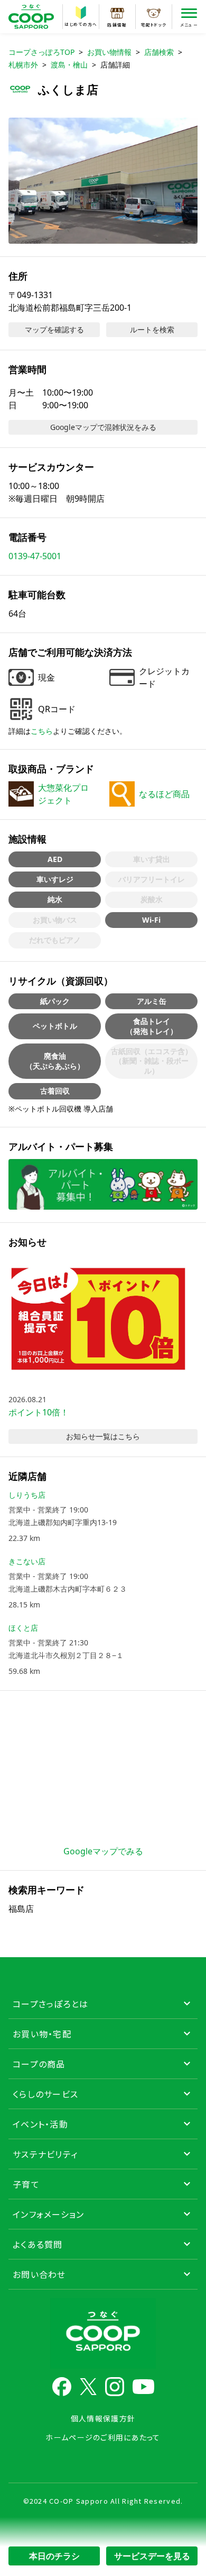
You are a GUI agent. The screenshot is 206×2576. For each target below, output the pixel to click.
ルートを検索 (152, 329)
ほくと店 (23, 1628)
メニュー (189, 25)
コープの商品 (39, 2064)
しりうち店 (27, 1495)
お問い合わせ (39, 2274)
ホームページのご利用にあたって (103, 2437)
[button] (103, 181)
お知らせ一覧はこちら (103, 1436)
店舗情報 (117, 25)
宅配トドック (154, 25)
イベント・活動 (40, 2124)
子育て (26, 2184)
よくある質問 (38, 2244)
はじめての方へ (81, 24)
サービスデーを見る (152, 2556)
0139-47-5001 (35, 556)
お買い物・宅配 (42, 2034)
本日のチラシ (54, 2556)
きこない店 (27, 1561)
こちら (42, 731)
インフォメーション (49, 2214)
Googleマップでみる (103, 1851)
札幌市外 (23, 65)
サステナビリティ (45, 2154)
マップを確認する (54, 329)
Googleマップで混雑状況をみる (103, 427)
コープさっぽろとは (51, 2004)
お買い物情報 (109, 52)
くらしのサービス (45, 2094)
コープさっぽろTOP (41, 52)
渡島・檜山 (69, 65)
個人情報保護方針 (103, 2418)
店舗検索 (159, 52)
